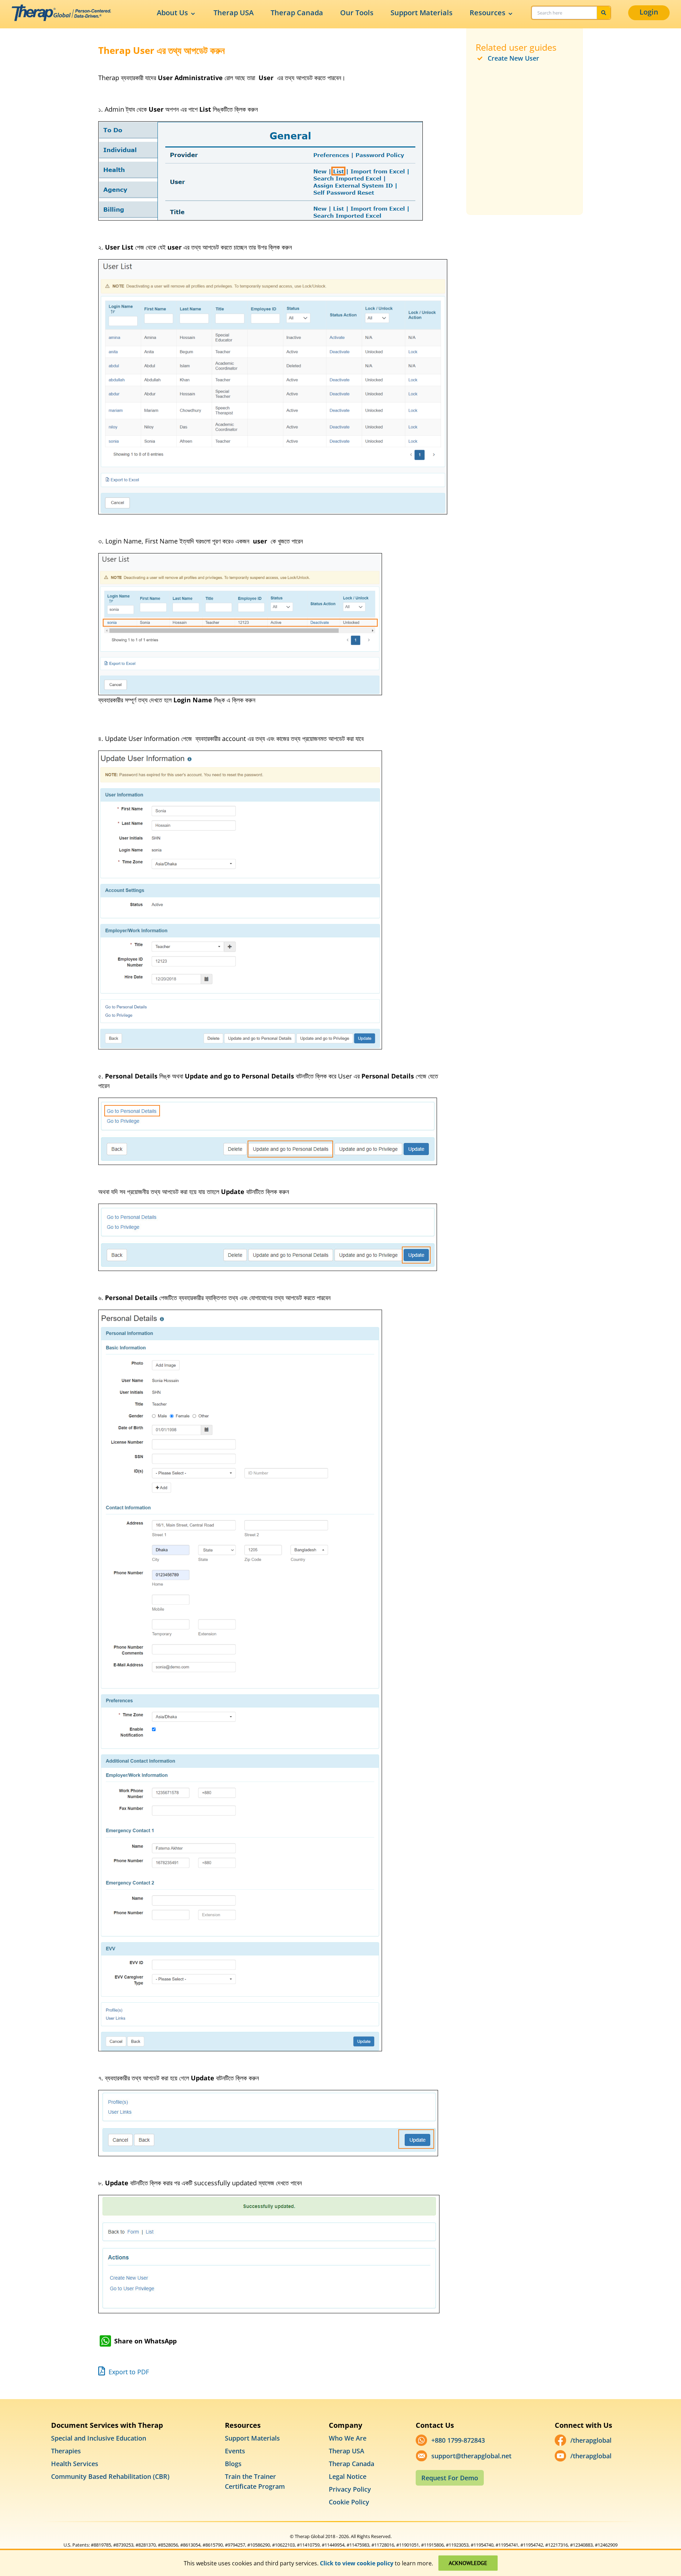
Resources (488, 13)
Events (235, 2451)
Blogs (233, 2464)
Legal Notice (348, 2476)
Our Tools (357, 13)
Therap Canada (297, 13)
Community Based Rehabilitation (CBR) (110, 2476)
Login (649, 12)
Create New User (513, 58)
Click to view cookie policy (357, 2563)
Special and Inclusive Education (99, 2438)
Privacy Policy (350, 2489)
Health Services (75, 2464)
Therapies (66, 2451)
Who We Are (348, 2438)
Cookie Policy (349, 2502)
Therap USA (234, 13)
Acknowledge (468, 2563)
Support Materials (422, 13)
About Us (172, 13)
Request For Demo (450, 2478)
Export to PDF (128, 2372)
